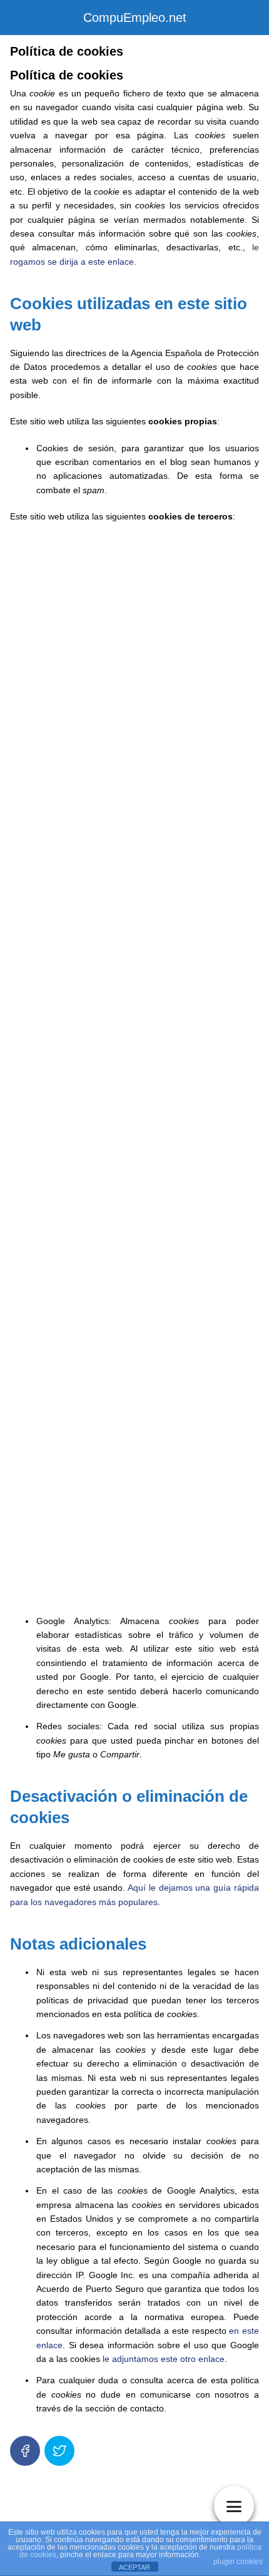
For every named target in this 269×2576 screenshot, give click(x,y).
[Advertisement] (134, 1071)
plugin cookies (238, 2562)
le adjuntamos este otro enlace (164, 2359)
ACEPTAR (134, 2567)
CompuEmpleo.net (135, 18)
